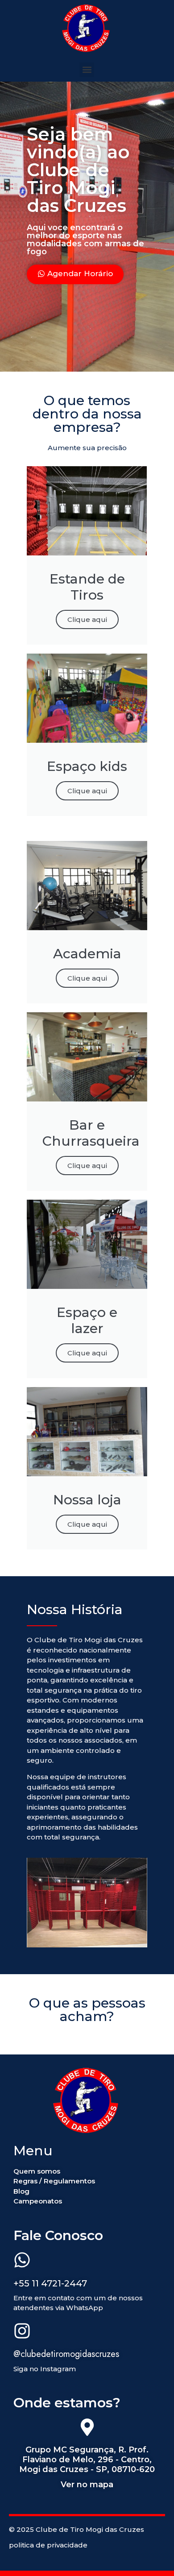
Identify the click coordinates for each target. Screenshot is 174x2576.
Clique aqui (87, 619)
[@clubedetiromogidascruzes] (22, 2332)
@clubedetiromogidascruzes (66, 2354)
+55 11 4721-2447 (50, 2283)
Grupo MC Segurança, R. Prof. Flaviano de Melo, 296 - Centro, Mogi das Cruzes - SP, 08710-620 (87, 2459)
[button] (87, 70)
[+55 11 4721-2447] (22, 2261)
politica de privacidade (48, 2545)
